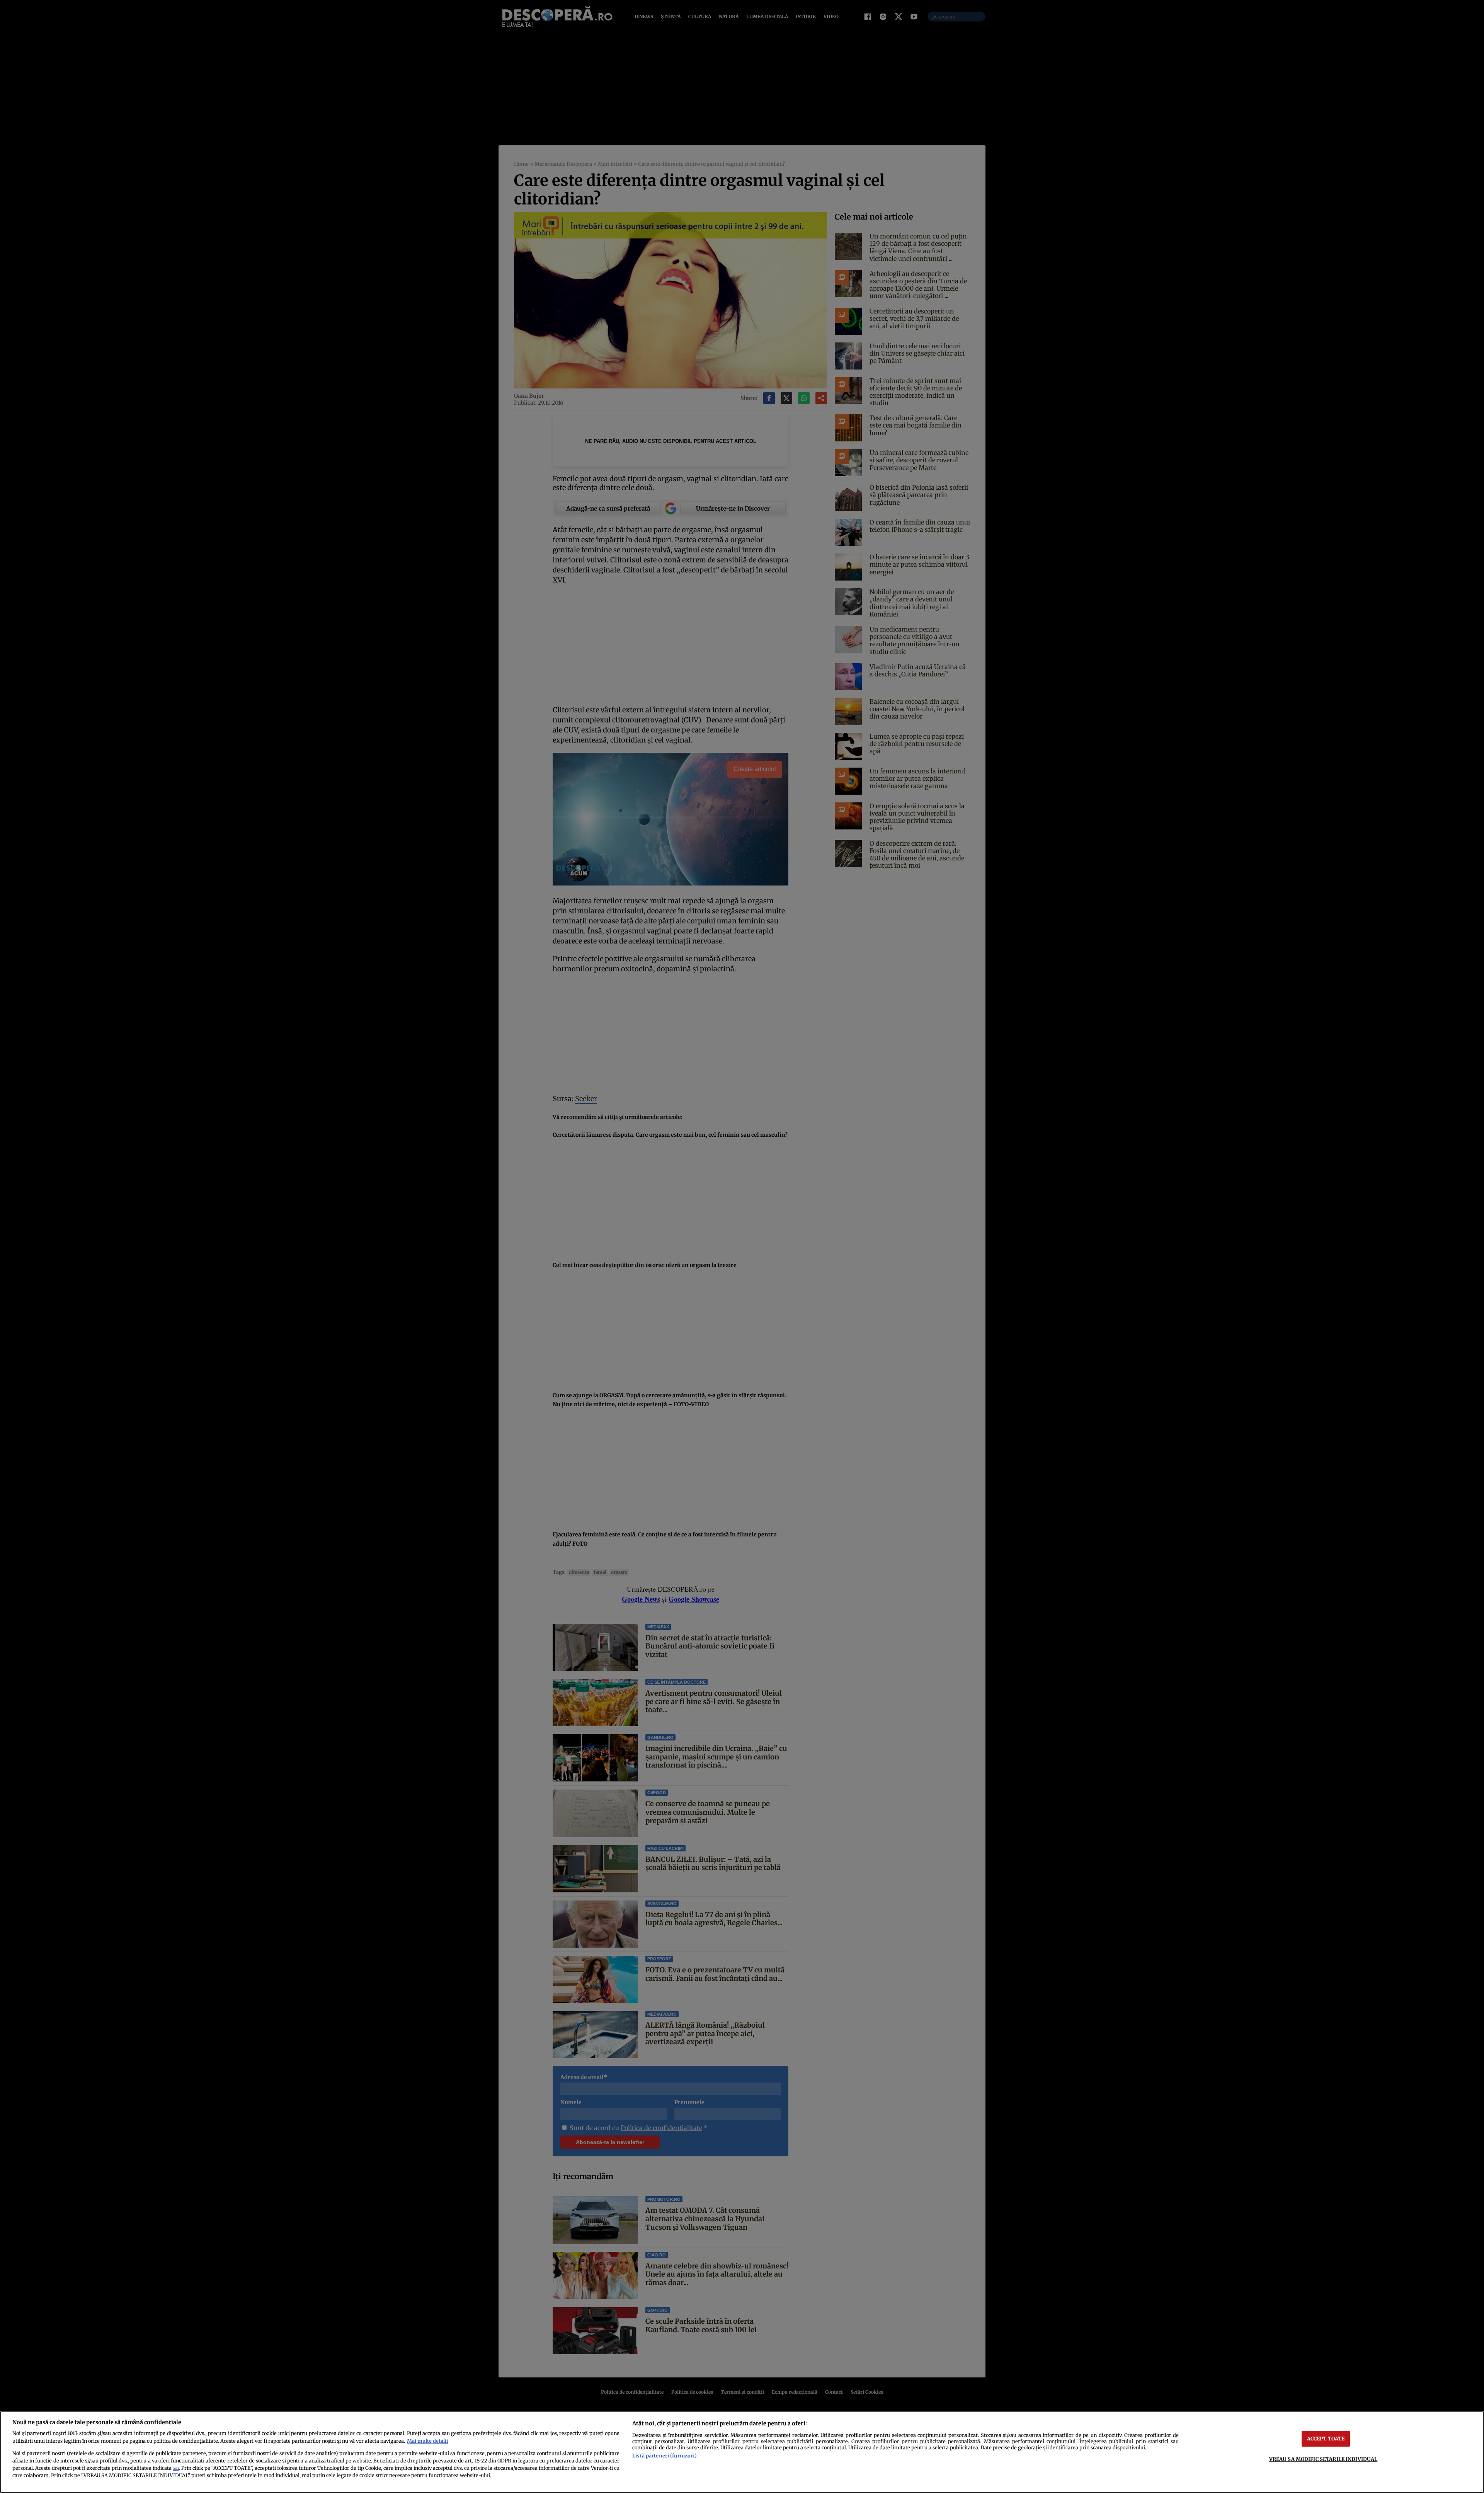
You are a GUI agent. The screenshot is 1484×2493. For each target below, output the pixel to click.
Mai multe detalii (427, 2441)
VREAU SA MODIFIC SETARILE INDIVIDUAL (1323, 2459)
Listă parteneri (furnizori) (664, 2456)
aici (176, 2468)
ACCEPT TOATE (1326, 2439)
